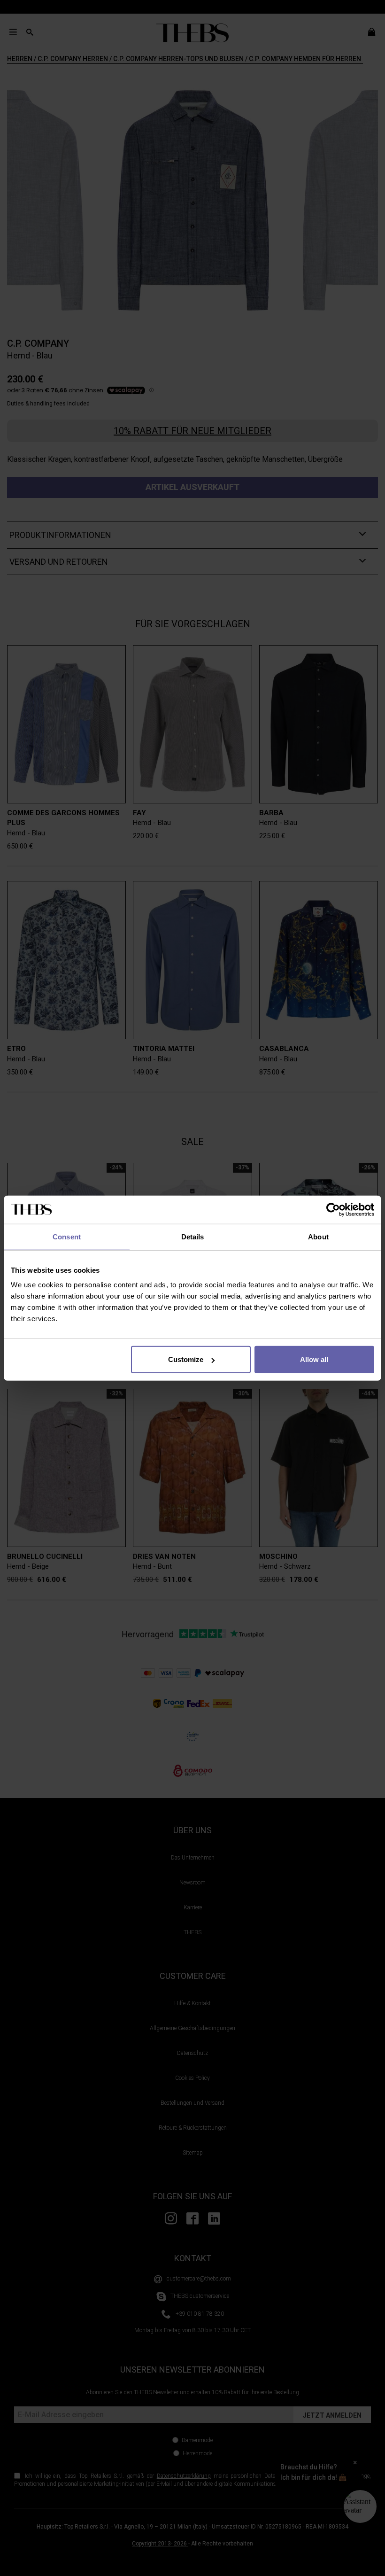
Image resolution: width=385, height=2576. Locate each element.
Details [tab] (193, 1236)
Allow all (314, 1359)
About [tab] (318, 1236)
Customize (186, 1359)
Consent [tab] (67, 1236)
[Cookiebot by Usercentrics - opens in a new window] (333, 1209)
